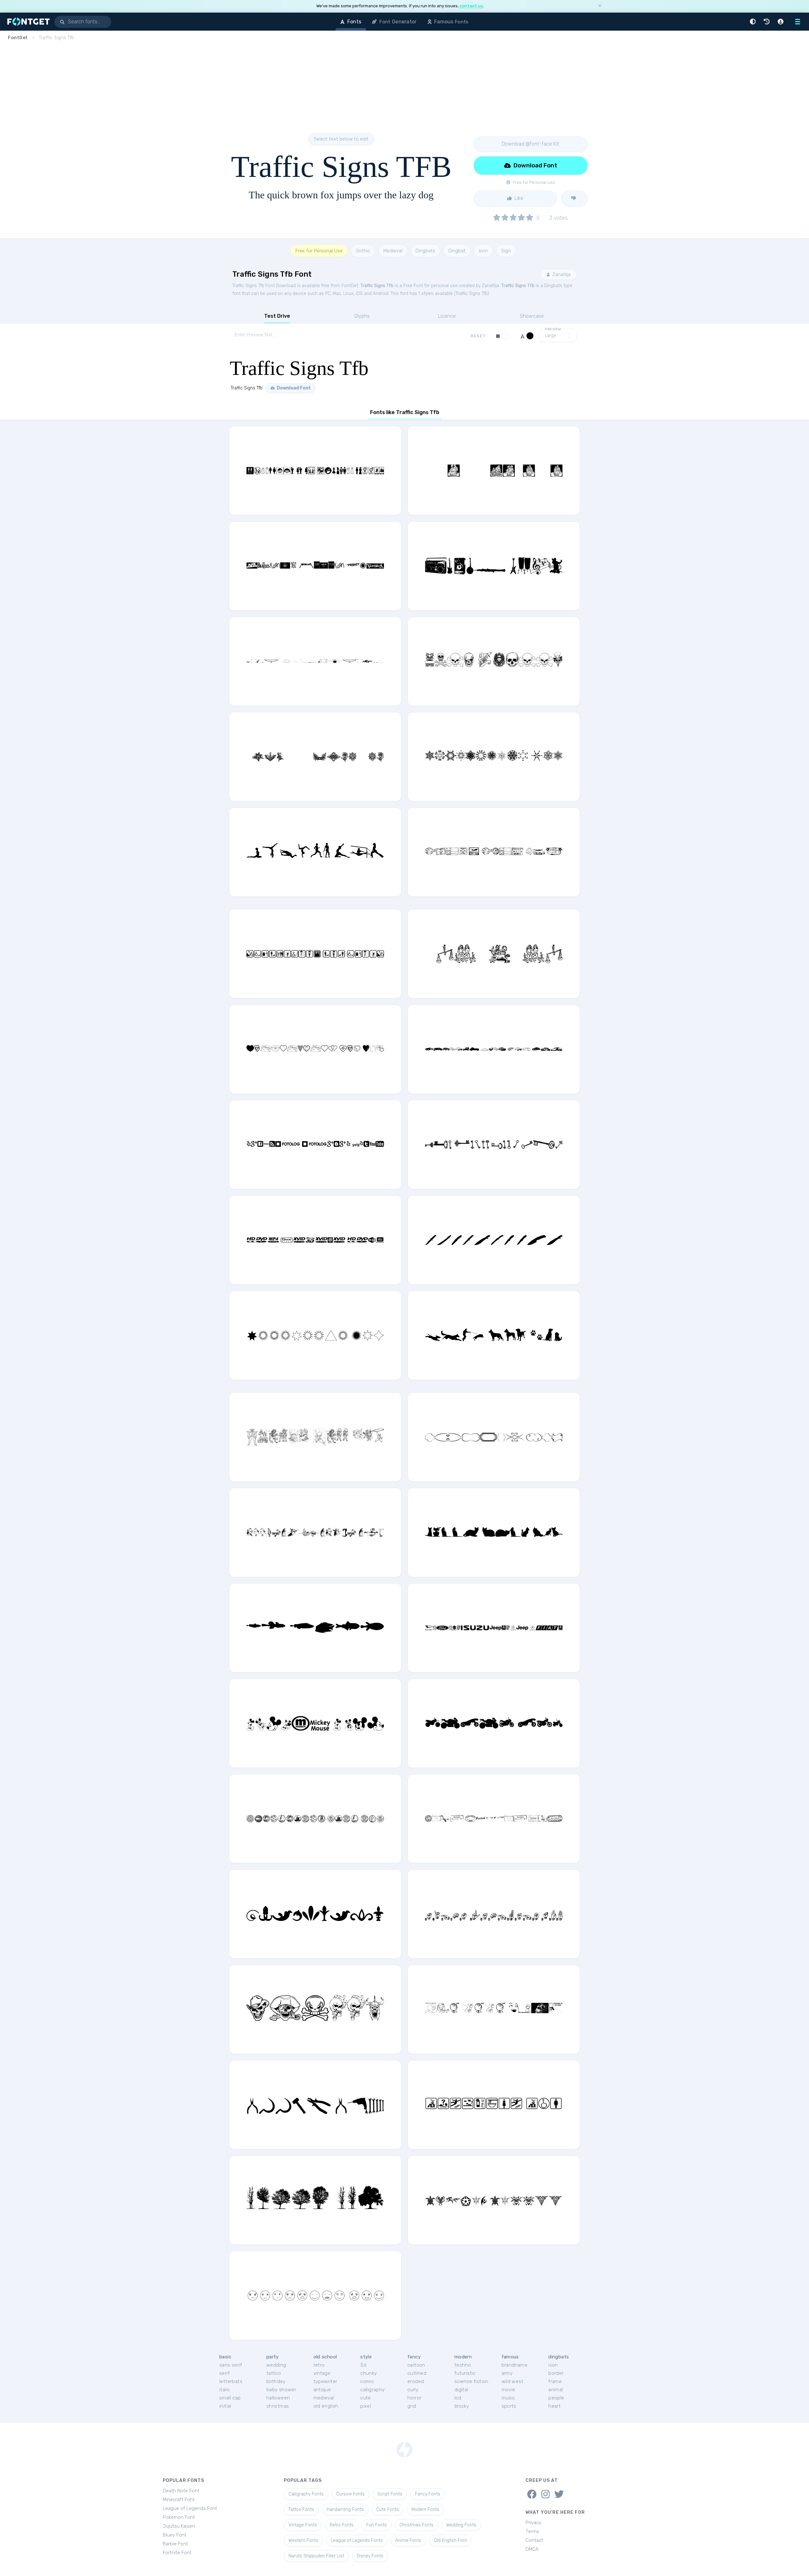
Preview (553, 329)
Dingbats (425, 251)
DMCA (532, 2549)
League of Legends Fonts (357, 2540)
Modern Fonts (425, 2510)
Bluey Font (175, 2535)
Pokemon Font (179, 2517)
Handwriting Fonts (345, 2510)
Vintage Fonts (303, 2525)
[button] (754, 22)
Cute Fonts (388, 2510)
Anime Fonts (408, 2540)
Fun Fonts (377, 2525)
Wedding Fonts (461, 2525)
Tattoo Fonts (301, 2510)
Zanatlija (561, 274)
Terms (532, 2531)
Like (518, 198)
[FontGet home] (27, 22)
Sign (506, 251)
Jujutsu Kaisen (179, 2526)
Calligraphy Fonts (306, 2494)
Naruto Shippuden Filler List (316, 2556)
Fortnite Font (177, 2553)
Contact (534, 2540)
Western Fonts (303, 2540)
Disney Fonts (370, 2556)
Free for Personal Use (319, 251)
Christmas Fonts (417, 2525)
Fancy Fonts (428, 2494)
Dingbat (457, 251)
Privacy (533, 2523)
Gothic (363, 251)
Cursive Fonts (350, 2494)
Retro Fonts (342, 2525)
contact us (471, 6)
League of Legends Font (190, 2508)
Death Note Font (181, 2491)
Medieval (393, 251)
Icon (483, 251)
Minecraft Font (179, 2500)
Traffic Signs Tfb (377, 286)
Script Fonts (390, 2494)
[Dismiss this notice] (600, 6)
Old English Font (450, 2540)
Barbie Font (175, 2544)
